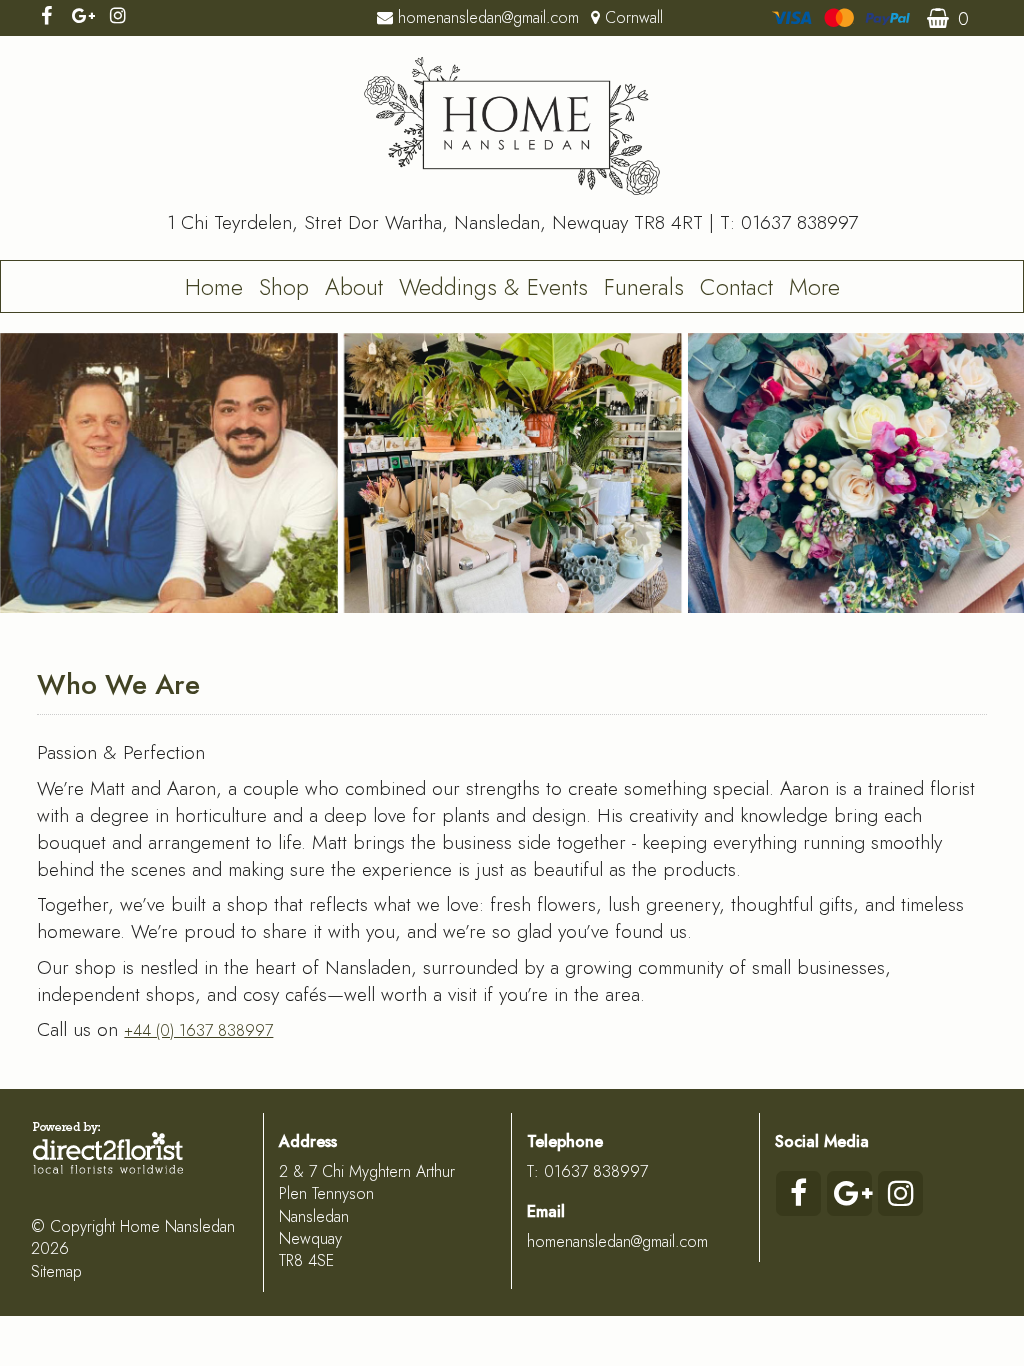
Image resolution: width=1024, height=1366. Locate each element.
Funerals (644, 287)
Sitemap (56, 1271)
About (354, 287)
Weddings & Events (493, 287)
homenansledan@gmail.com (617, 1241)
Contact (736, 287)
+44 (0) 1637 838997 (198, 1030)
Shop (284, 287)
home (214, 287)
